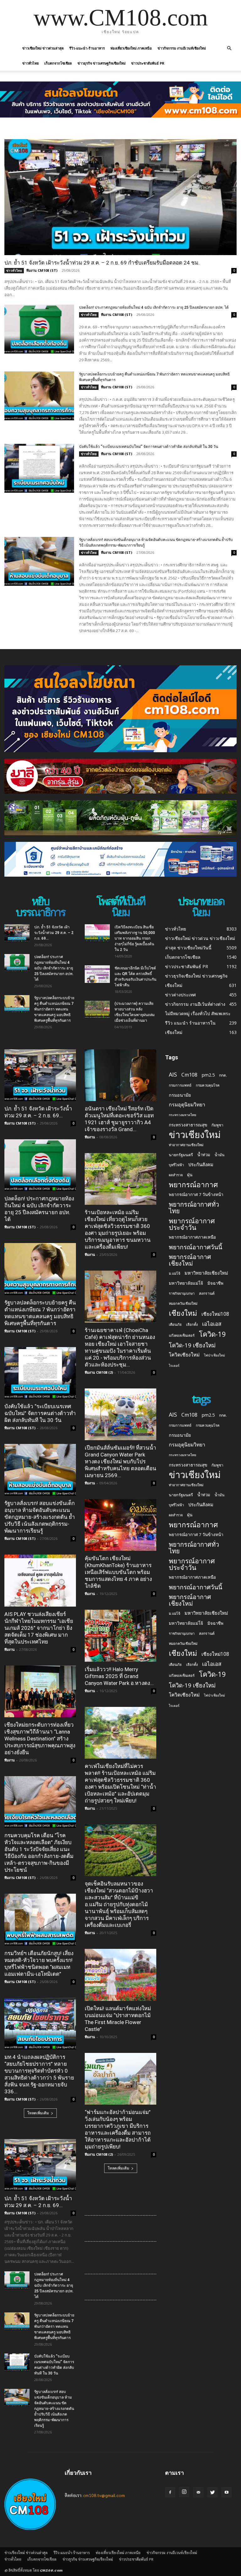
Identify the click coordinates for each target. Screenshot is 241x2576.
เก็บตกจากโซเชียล (58, 63)
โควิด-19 (212, 1334)
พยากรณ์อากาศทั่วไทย (194, 1208)
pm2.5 (208, 1075)
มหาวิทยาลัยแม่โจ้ (186, 1283)
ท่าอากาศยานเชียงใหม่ (186, 1145)
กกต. (223, 1075)
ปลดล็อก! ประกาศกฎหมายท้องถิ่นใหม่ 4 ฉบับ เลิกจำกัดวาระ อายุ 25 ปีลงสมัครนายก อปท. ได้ (154, 307)
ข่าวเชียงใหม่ (195, 1135)
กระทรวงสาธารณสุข (188, 1125)
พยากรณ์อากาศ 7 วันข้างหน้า (196, 1194)
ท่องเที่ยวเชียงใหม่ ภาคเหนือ (131, 48)
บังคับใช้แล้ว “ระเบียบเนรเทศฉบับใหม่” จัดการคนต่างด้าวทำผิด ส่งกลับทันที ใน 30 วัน (149, 447)
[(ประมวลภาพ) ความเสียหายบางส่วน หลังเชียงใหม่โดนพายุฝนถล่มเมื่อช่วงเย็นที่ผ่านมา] (97, 1010)
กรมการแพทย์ (180, 1085)
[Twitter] (212, 2492)
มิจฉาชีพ (215, 1283)
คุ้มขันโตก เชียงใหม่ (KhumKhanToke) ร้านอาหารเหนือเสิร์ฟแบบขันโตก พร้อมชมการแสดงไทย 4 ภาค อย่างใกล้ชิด (118, 1572)
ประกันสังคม (201, 1164)
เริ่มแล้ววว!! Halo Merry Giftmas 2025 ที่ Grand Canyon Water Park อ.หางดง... (119, 1676)
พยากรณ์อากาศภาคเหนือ (192, 1237)
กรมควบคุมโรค (208, 1085)
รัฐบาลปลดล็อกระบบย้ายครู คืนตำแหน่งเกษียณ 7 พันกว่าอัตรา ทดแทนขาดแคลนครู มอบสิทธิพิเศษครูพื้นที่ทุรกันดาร (54, 1009)
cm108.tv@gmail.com (104, 2495)
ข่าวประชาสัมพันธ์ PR (148, 63)
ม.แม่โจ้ (174, 1273)
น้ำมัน (220, 1155)
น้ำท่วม (204, 1155)
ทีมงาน (10, 1649)
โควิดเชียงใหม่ (184, 1355)
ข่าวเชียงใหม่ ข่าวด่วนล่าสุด (43, 48)
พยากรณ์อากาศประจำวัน (192, 1224)
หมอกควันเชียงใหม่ (183, 1303)
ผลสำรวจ (176, 1175)
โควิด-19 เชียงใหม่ (192, 1345)
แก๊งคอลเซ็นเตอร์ (182, 1335)
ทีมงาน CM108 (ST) (42, 270)
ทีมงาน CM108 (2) (99, 1372)
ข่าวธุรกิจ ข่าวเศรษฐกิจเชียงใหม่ (102, 63)
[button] (229, 48)
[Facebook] (170, 2492)
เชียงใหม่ (183, 1313)
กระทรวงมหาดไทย (182, 1115)
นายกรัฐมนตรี (181, 1155)
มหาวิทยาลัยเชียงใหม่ (206, 1273)
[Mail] (198, 2492)
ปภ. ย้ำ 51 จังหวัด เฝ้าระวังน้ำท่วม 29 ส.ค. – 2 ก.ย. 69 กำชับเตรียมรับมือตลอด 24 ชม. (102, 263)
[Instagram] (184, 2492)
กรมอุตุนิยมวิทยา (187, 1105)
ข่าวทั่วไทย (30, 63)
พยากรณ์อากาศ (193, 1185)
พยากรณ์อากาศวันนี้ (195, 1247)
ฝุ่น (190, 1175)
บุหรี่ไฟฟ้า (176, 1165)
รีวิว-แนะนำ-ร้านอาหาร (87, 48)
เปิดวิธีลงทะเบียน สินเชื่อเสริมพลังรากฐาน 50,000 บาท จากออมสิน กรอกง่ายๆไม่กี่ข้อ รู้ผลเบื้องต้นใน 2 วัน (135, 938)
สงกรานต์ (207, 1293)
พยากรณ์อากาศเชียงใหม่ (190, 1260)
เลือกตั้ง (192, 1324)
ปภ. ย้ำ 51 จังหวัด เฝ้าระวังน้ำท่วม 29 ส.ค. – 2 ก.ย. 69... (54, 933)
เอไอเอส (212, 1324)
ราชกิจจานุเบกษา (182, 1293)
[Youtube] (227, 2492)
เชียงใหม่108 (215, 1314)
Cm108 (189, 1075)
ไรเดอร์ (174, 1366)
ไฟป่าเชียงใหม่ (214, 1355)
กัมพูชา (217, 1125)
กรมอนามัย (180, 1095)
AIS (173, 1075)
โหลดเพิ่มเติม (38, 2113)
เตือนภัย (175, 1324)
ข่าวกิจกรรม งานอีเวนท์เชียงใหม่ (182, 48)
